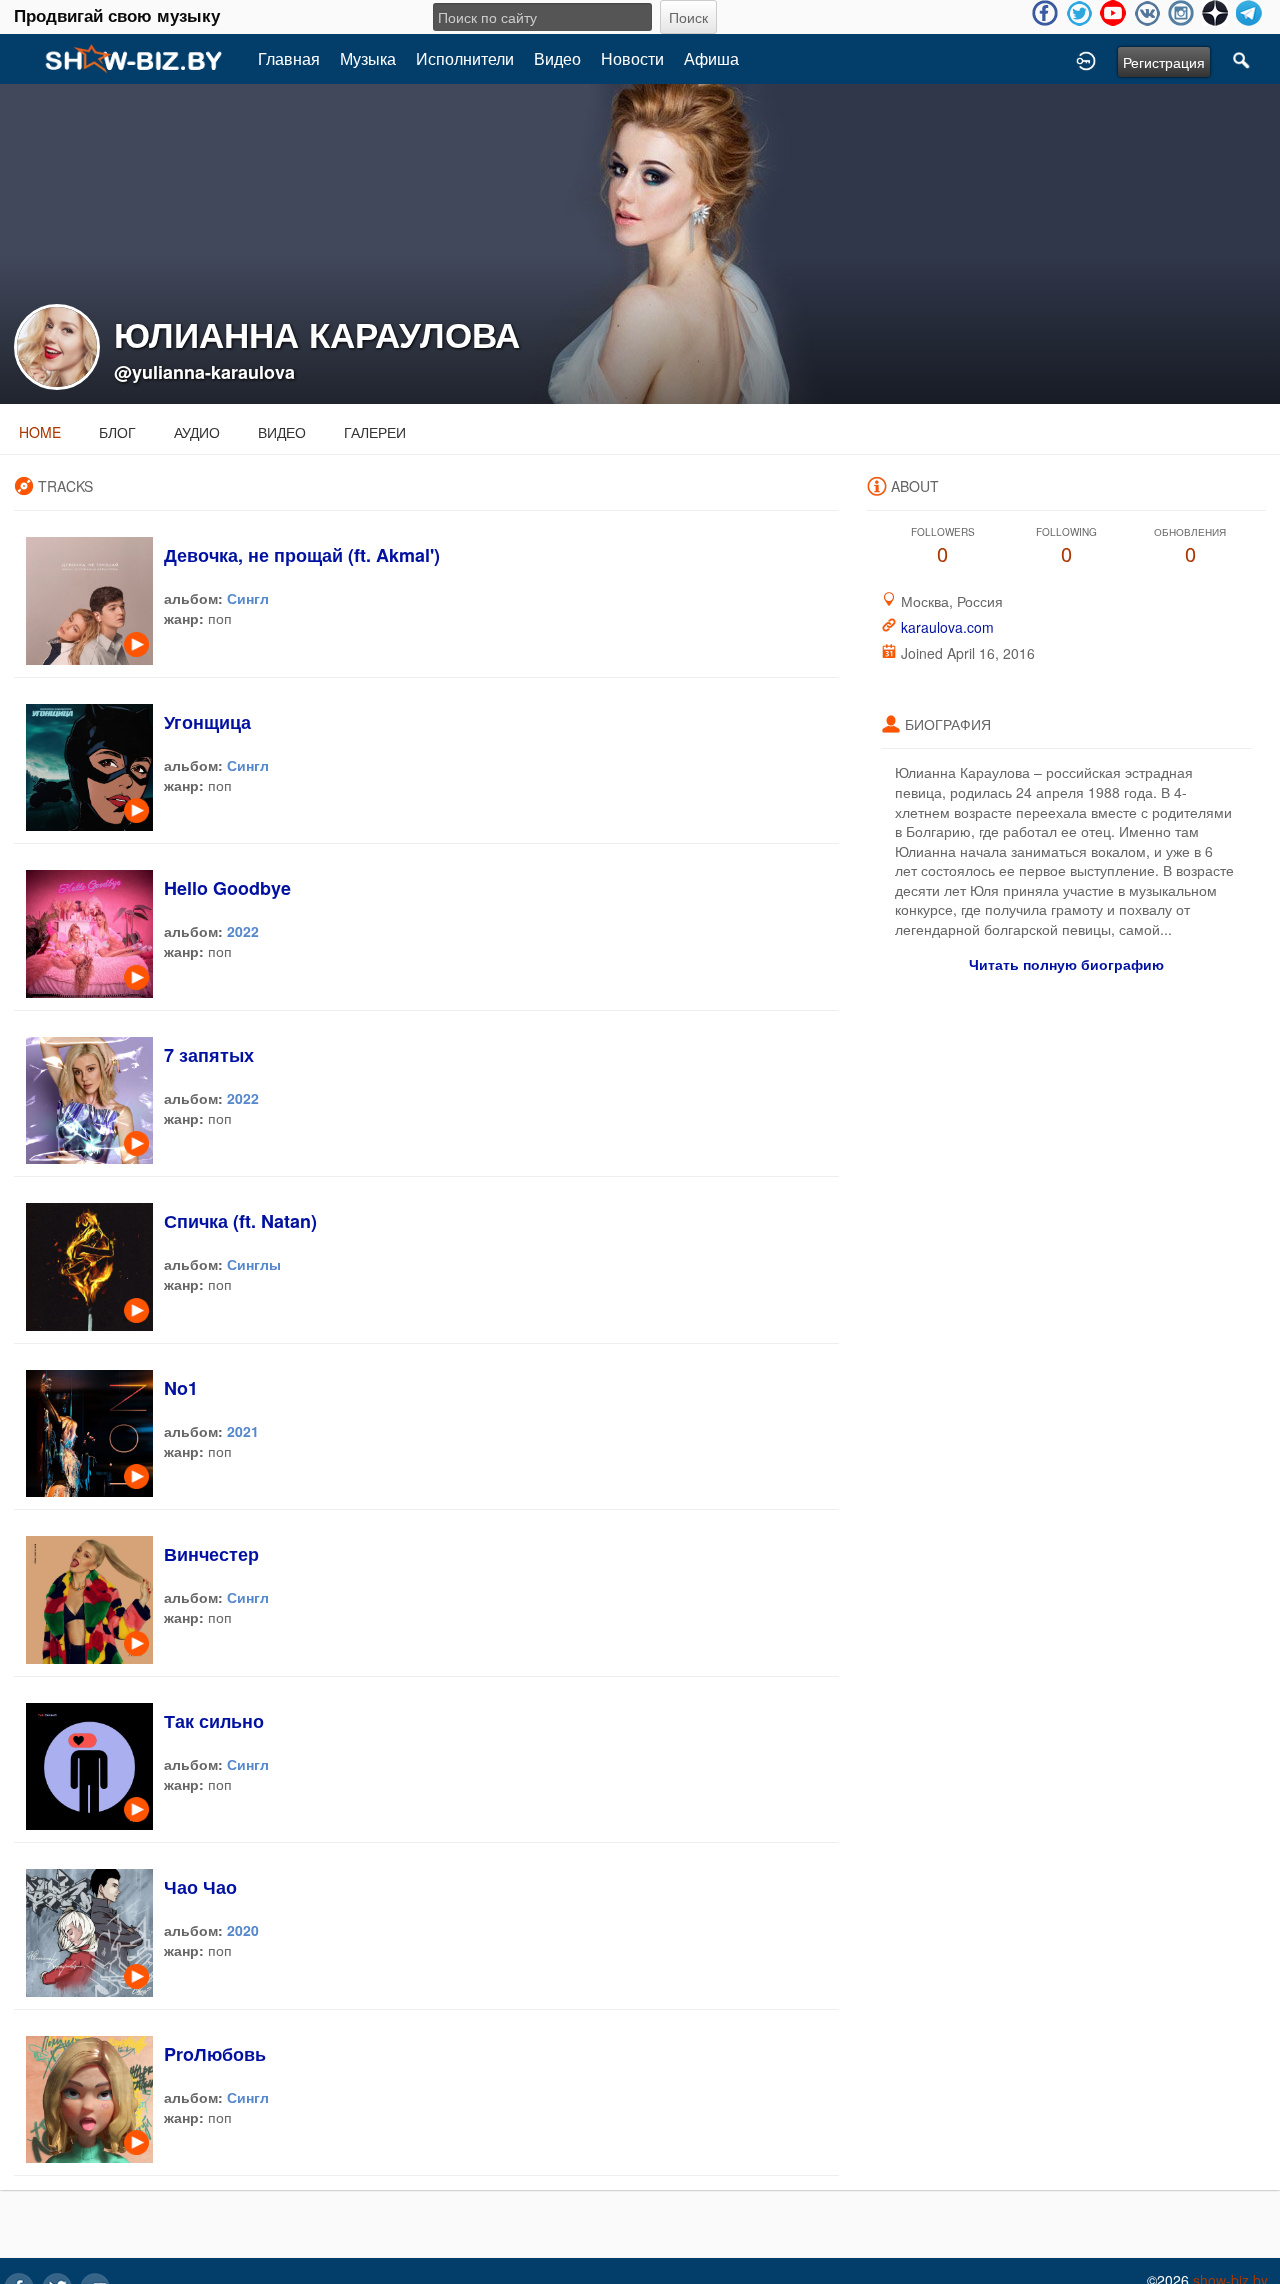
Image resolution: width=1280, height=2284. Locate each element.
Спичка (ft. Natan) (240, 1221)
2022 (243, 931)
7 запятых (209, 1055)
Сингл (248, 598)
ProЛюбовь (215, 2054)
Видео (557, 58)
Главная (289, 58)
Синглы (254, 1264)
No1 (181, 1388)
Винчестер (211, 1554)
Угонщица (207, 722)
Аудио (197, 432)
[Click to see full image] (640, 242)
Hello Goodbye (227, 888)
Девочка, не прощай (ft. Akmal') (302, 555)
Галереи (375, 432)
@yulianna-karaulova (204, 372)
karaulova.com (947, 627)
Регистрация (1164, 62)
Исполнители (465, 58)
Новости (632, 58)
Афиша (711, 58)
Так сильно (214, 1721)
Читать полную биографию (1066, 964)
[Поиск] (1242, 59)
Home (40, 432)
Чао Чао (200, 1887)
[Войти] (1086, 59)
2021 (243, 1431)
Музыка (368, 58)
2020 (243, 1930)
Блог (117, 432)
